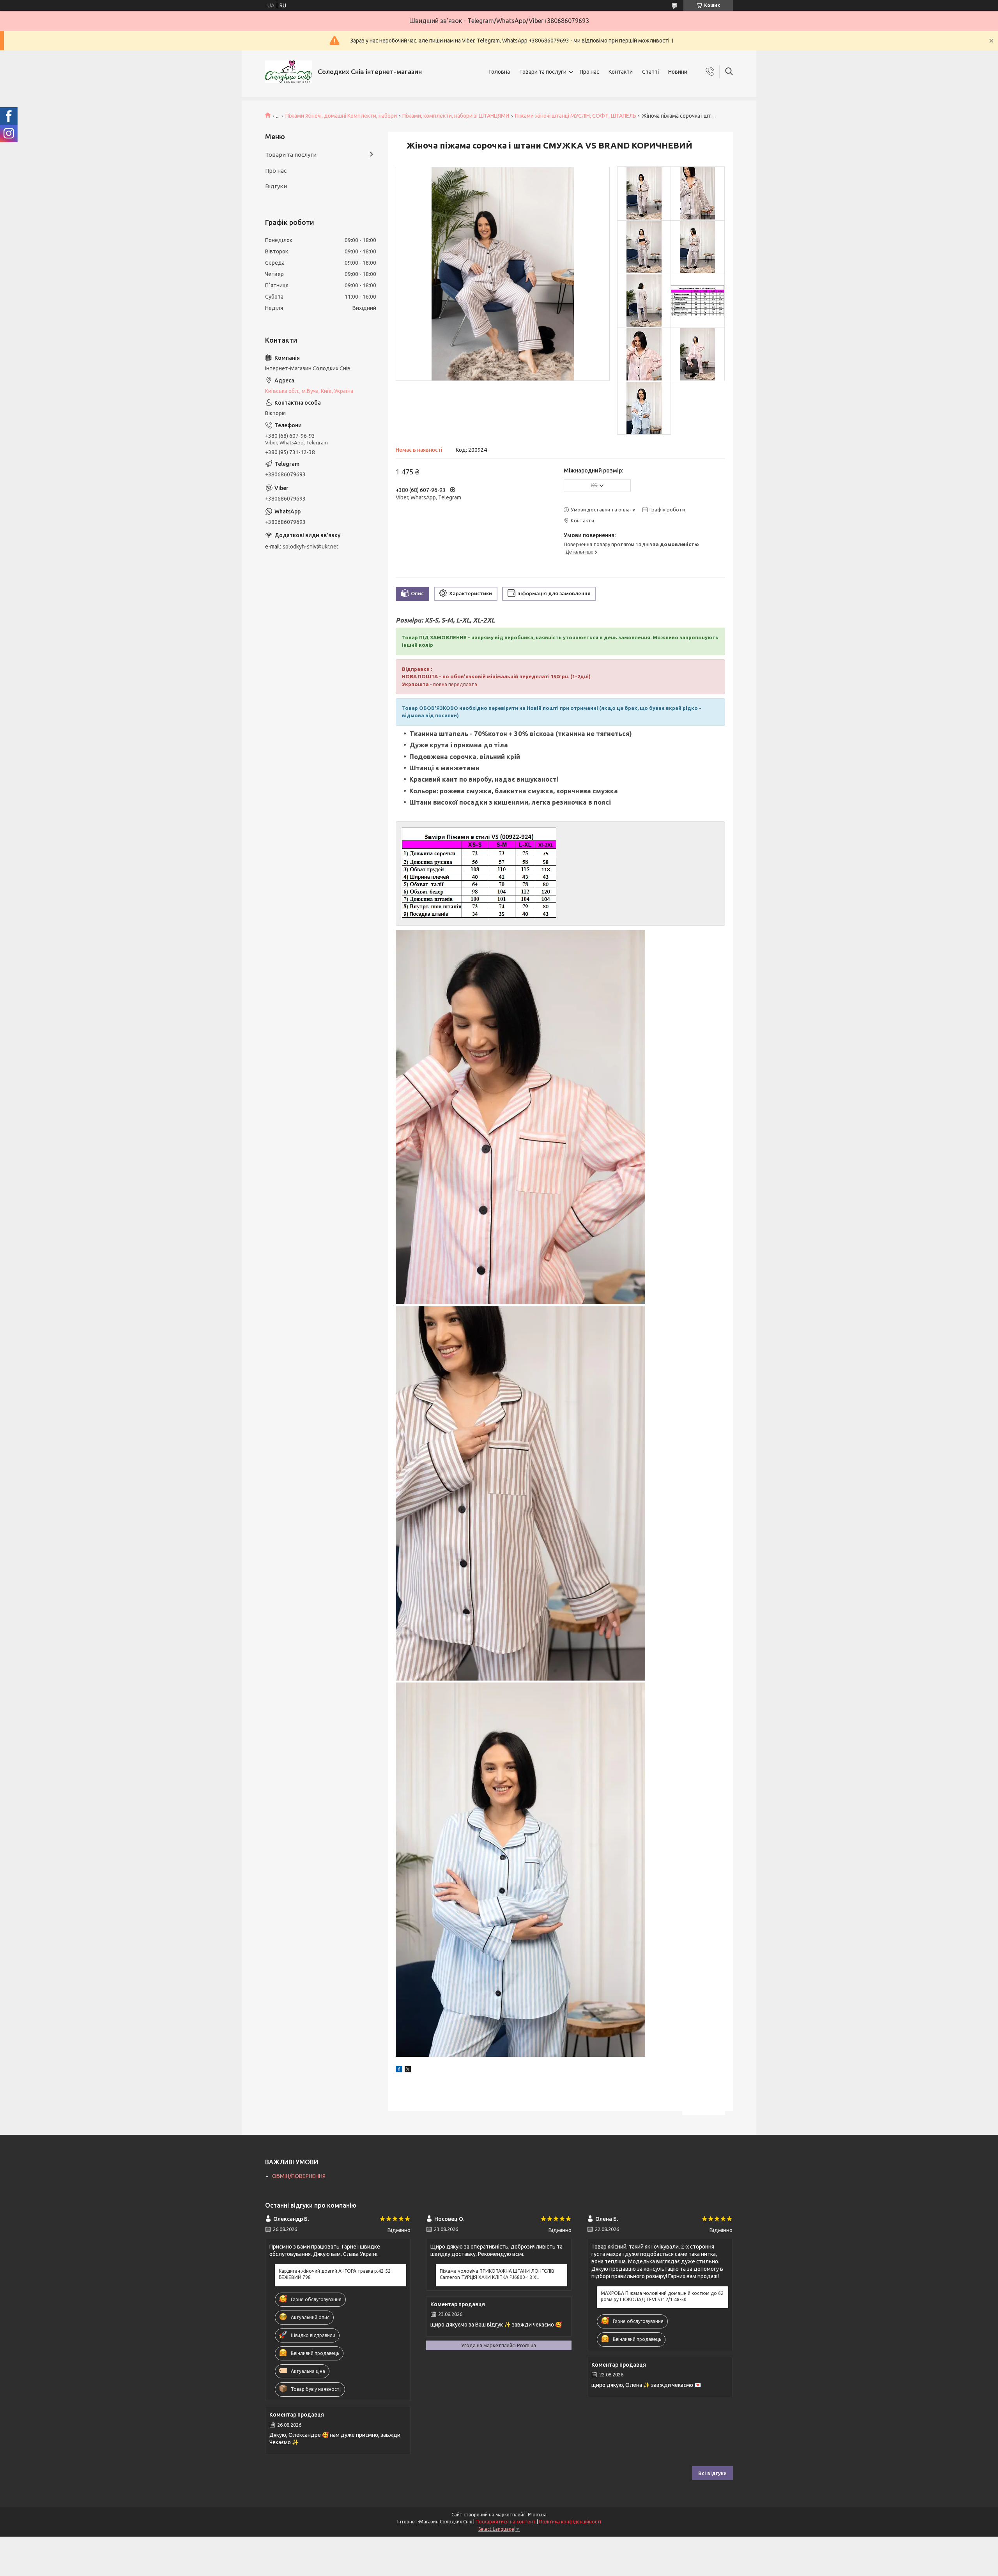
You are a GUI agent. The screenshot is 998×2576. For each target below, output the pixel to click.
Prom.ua (537, 2515)
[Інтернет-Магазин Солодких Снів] (288, 72)
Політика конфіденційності (570, 2522)
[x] (408, 2070)
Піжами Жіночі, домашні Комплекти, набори (341, 116)
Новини (678, 72)
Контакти (621, 72)
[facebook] (399, 2070)
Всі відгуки (712, 2473)
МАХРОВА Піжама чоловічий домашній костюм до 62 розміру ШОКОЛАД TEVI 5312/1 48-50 (662, 2296)
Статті (650, 72)
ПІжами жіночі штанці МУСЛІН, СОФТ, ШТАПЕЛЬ (576, 116)
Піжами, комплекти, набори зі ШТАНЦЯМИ (456, 116)
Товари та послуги (543, 72)
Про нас (589, 72)
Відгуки (276, 186)
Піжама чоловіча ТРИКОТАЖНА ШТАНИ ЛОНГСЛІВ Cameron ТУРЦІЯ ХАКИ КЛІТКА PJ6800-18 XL (497, 2274)
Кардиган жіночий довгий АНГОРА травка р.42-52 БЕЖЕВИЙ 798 (335, 2274)
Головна (500, 72)
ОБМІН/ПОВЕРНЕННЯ (299, 2176)
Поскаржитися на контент (506, 2522)
